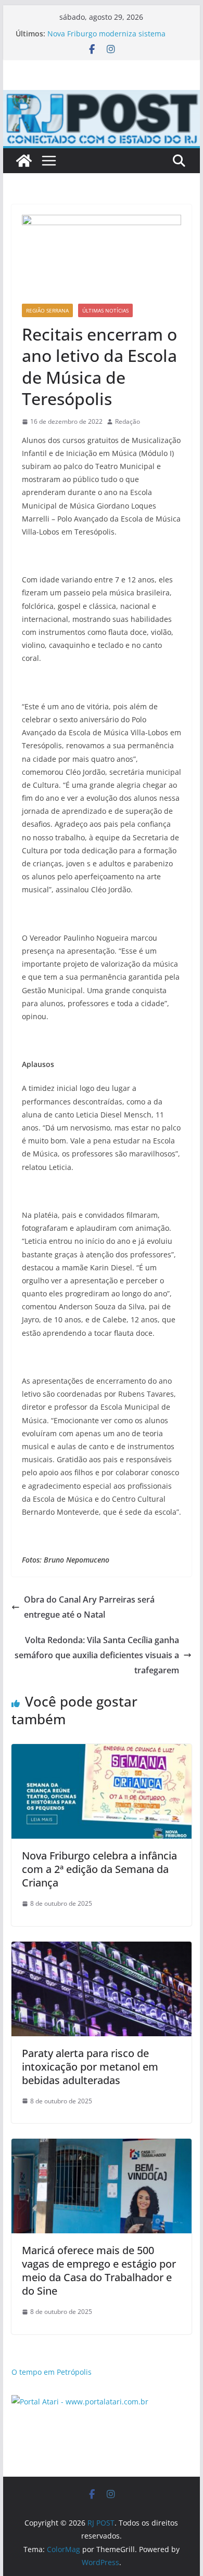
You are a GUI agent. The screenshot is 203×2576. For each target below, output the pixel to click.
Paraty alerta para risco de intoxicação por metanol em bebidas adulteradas (90, 2067)
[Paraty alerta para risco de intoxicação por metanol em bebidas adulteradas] (102, 1949)
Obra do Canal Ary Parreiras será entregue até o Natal (89, 1607)
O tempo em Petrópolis (52, 2372)
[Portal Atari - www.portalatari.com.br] (80, 2402)
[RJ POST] (24, 161)
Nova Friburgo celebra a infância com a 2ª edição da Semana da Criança (99, 1869)
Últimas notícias (105, 310)
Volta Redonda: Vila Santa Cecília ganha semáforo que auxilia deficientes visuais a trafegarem (97, 1655)
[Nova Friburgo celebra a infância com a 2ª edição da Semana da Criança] (102, 1751)
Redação (128, 421)
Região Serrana (47, 310)
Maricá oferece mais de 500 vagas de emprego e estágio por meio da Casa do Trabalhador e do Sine (99, 2271)
